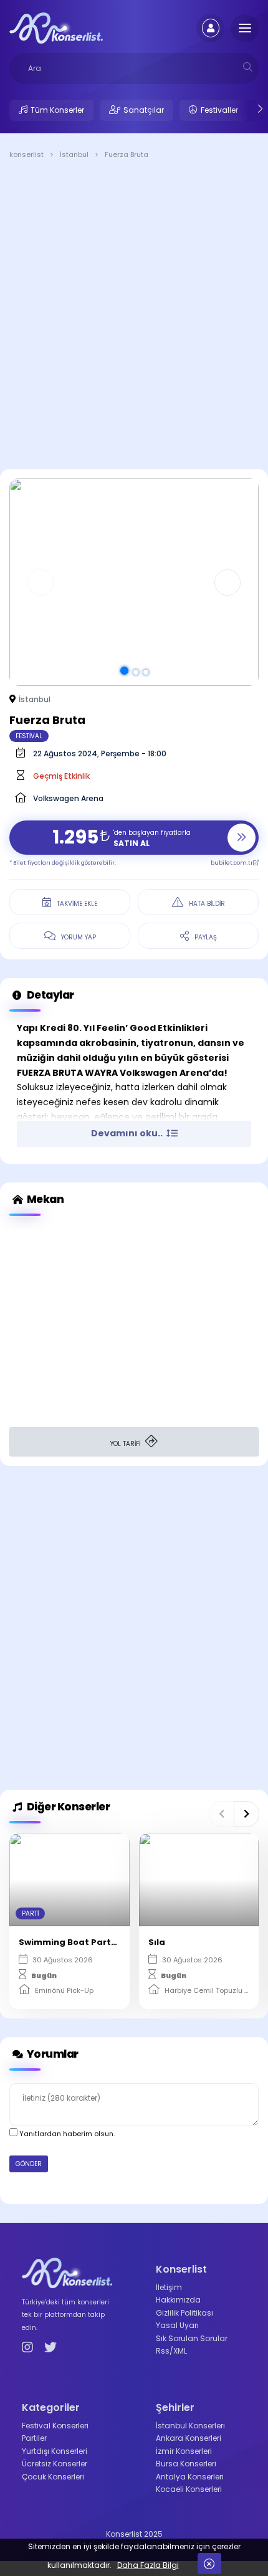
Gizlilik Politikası (184, 2313)
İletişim (169, 2287)
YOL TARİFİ (126, 1444)
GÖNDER (29, 2164)
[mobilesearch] (248, 67)
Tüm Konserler (57, 110)
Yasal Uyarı (177, 2325)
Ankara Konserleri (189, 2438)
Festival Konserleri (55, 2426)
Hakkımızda (178, 2300)
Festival (29, 736)
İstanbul (35, 699)
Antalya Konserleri (190, 2477)
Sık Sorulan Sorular (192, 2338)
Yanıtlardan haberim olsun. (66, 2134)
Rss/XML (171, 2351)
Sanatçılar (144, 110)
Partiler (34, 2438)
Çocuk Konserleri (53, 2477)
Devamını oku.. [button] (128, 1133)
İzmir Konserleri (184, 2451)
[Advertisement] (134, 316)
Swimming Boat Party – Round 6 (90, 1942)
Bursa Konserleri (186, 2464)
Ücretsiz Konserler (55, 2464)
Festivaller (219, 110)
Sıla (157, 1942)
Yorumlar (52, 2054)
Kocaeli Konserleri (189, 2489)
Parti (30, 1913)
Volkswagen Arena (68, 798)
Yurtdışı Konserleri (55, 2451)
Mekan (44, 1199)
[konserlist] (56, 27)
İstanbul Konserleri (190, 2426)
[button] (124, 671)
